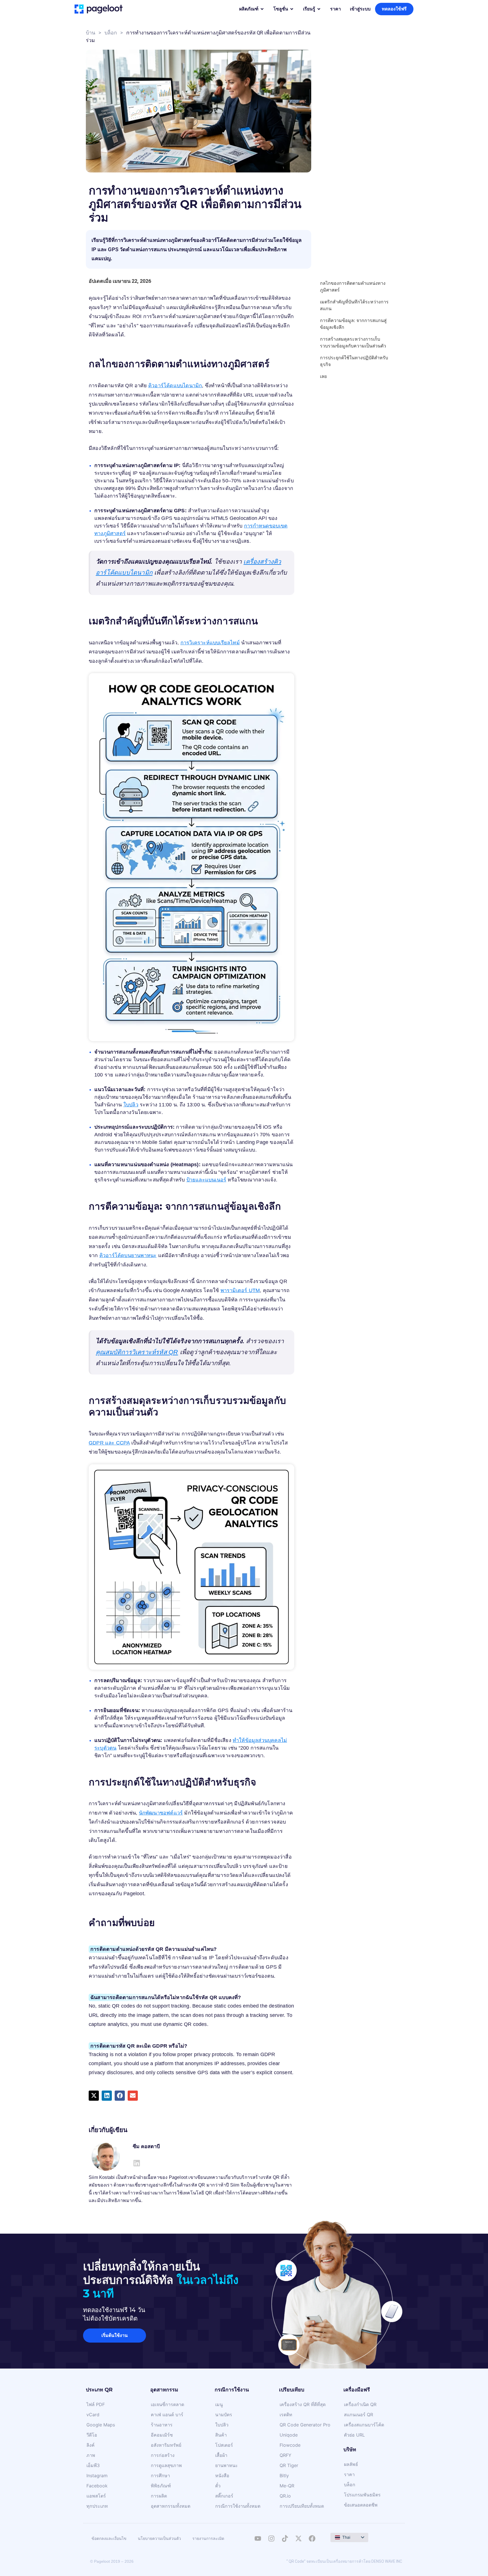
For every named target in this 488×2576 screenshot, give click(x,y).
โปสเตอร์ (224, 2445)
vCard (93, 2415)
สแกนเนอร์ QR (359, 2415)
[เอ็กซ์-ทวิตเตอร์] (299, 2538)
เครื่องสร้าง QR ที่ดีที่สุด (303, 2404)
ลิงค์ (91, 2445)
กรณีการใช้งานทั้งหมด (238, 2506)
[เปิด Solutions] (292, 9)
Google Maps (101, 2425)
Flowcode (290, 2445)
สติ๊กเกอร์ (224, 2496)
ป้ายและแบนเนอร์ (206, 1180)
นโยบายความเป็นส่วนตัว (159, 2538)
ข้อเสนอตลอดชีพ (361, 2505)
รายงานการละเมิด (208, 2538)
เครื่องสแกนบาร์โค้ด (364, 2425)
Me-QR (287, 2486)
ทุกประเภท (97, 2506)
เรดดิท (286, 2415)
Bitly (284, 2476)
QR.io (285, 2496)
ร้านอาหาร (162, 2425)
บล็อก (111, 33)
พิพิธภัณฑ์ (161, 2486)
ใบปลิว (131, 1105)
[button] (94, 2096)
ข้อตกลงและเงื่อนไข (109, 2538)
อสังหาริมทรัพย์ (166, 2445)
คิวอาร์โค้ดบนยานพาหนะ (128, 1255)
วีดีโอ (92, 2435)
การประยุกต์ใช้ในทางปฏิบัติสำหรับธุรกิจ (354, 361)
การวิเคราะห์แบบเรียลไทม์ (210, 643)
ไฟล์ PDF (96, 2404)
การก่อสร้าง (163, 2455)
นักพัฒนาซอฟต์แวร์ (161, 1813)
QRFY (286, 2455)
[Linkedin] (137, 2163)
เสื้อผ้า (221, 2455)
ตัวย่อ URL (354, 2435)
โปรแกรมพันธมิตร (362, 2495)
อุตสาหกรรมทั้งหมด (171, 2506)
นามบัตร (224, 2415)
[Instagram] (271, 2538)
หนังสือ (222, 2476)
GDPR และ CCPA (109, 1443)
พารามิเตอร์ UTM (240, 1290)
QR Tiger (289, 2465)
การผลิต (159, 2496)
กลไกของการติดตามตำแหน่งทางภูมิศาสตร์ (353, 286)
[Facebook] (312, 2538)
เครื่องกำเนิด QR (360, 2404)
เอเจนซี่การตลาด (167, 2404)
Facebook (97, 2486)
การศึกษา (160, 2476)
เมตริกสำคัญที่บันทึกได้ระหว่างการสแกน (354, 305)
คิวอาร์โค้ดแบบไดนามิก (175, 386)
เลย (323, 376)
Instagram (97, 2476)
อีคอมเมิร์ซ (162, 2435)
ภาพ (91, 2455)
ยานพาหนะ (226, 2465)
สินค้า (221, 2435)
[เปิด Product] (262, 9)
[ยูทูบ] (258, 2538)
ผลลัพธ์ (351, 2464)
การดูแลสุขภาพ (166, 2465)
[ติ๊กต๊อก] (285, 2538)
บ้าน (91, 33)
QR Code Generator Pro (305, 2425)
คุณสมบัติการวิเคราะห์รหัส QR (137, 1352)
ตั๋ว (218, 2486)
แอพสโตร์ (96, 2496)
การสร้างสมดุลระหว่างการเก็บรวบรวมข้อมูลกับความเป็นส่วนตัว (353, 342)
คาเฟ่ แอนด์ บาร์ (167, 2415)
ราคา (349, 2474)
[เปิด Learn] (319, 9)
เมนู (219, 2404)
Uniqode (289, 2435)
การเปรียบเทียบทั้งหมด (302, 2506)
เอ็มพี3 (93, 2465)
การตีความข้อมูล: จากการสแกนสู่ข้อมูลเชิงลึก (353, 324)
